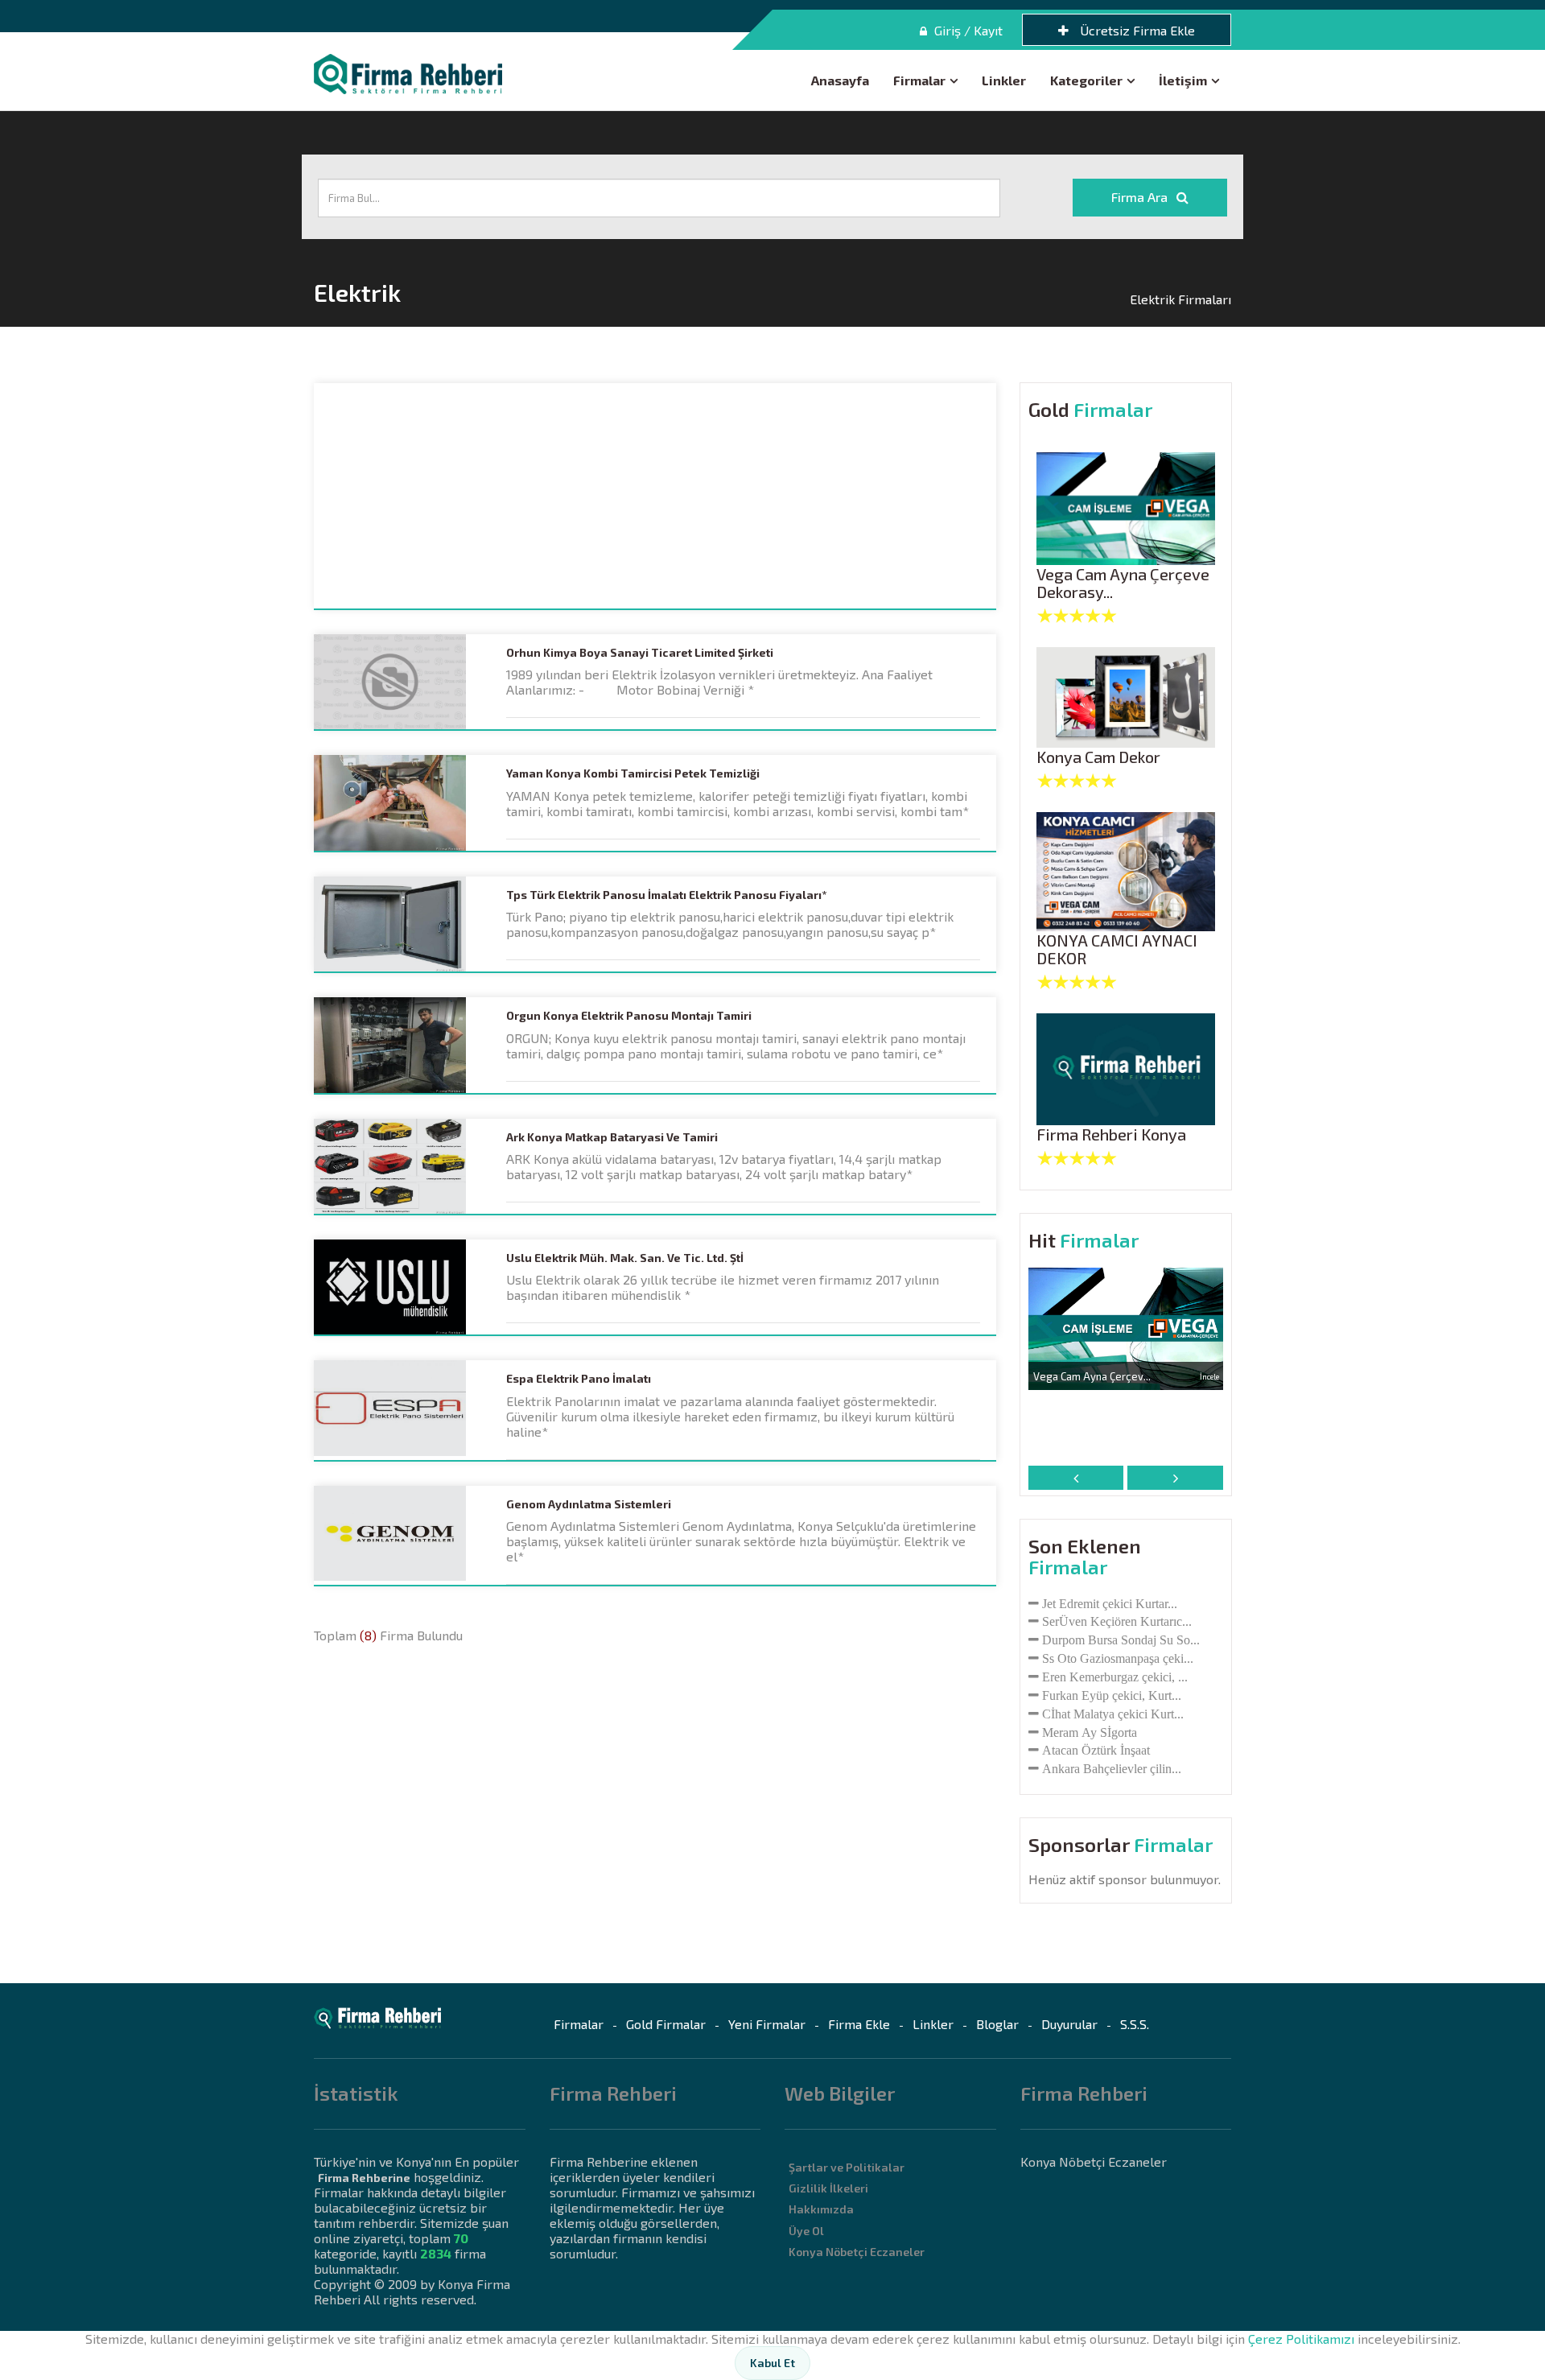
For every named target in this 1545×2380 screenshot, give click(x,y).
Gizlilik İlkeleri (828, 2188)
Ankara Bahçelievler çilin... (1112, 1768)
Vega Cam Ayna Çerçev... (1092, 1376)
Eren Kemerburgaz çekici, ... (1115, 1677)
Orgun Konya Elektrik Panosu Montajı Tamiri (629, 1016)
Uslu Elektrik (543, 1279)
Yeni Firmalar (767, 2024)
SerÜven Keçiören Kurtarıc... (1117, 1621)
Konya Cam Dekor (1098, 757)
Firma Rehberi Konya (1111, 1134)
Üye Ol (806, 2231)
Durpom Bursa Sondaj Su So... (1121, 1640)
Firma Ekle (859, 2024)
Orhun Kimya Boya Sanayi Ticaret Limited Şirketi (640, 653)
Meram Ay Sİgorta (1090, 1732)
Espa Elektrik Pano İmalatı (579, 1379)
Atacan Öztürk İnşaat (1096, 1750)
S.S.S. (1135, 2024)
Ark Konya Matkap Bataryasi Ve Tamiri (612, 1137)
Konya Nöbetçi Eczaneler (857, 2252)
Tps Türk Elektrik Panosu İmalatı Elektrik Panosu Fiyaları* (666, 895)
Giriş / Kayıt (967, 30)
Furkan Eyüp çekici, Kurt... (1112, 1695)
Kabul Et (772, 2363)
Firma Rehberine (364, 2178)
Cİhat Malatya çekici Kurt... (1113, 1714)
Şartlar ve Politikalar (847, 2167)
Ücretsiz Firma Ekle (1136, 30)
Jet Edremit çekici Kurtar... (1110, 1603)
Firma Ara (1141, 197)
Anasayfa (840, 80)
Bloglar (997, 2024)
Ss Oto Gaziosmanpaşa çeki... (1118, 1658)
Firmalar (919, 80)
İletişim (1183, 80)
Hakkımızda (821, 2209)
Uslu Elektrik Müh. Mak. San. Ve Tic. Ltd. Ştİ (625, 1258)
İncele (1209, 1376)
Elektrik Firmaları (1180, 299)
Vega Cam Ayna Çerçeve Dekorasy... (1123, 583)
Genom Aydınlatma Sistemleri (589, 1504)
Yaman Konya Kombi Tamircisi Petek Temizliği (633, 773)
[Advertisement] (655, 496)
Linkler (1004, 80)
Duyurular (1069, 2024)
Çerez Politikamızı (1301, 2339)
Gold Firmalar (666, 2024)
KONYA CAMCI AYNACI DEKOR (1117, 949)
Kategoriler (1086, 80)
